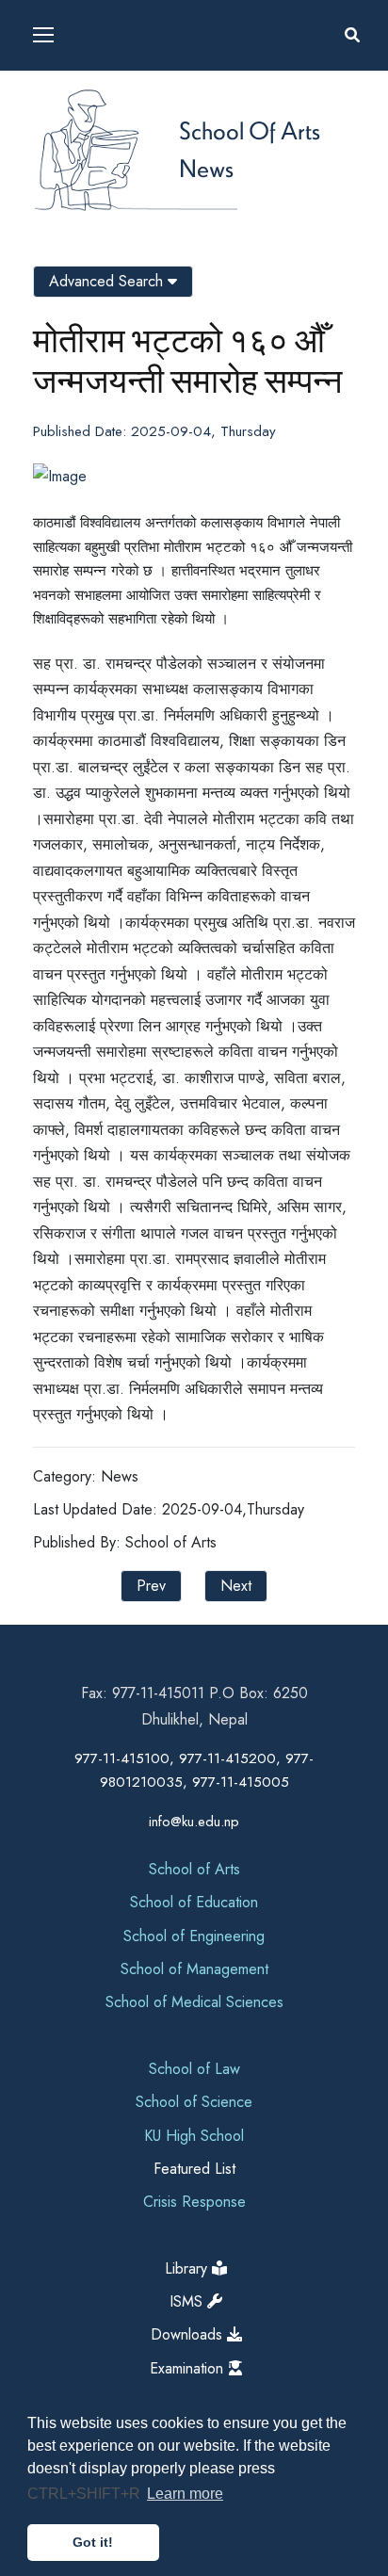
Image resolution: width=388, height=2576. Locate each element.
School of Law (194, 2069)
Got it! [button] (93, 2542)
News (206, 168)
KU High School (194, 2136)
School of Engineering (194, 1936)
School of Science (194, 2102)
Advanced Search (108, 281)
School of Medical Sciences (194, 2002)
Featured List (194, 2169)
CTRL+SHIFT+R (86, 2494)
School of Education (194, 1902)
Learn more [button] (185, 2494)
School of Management (194, 1969)
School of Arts (250, 130)
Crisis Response (194, 2202)
